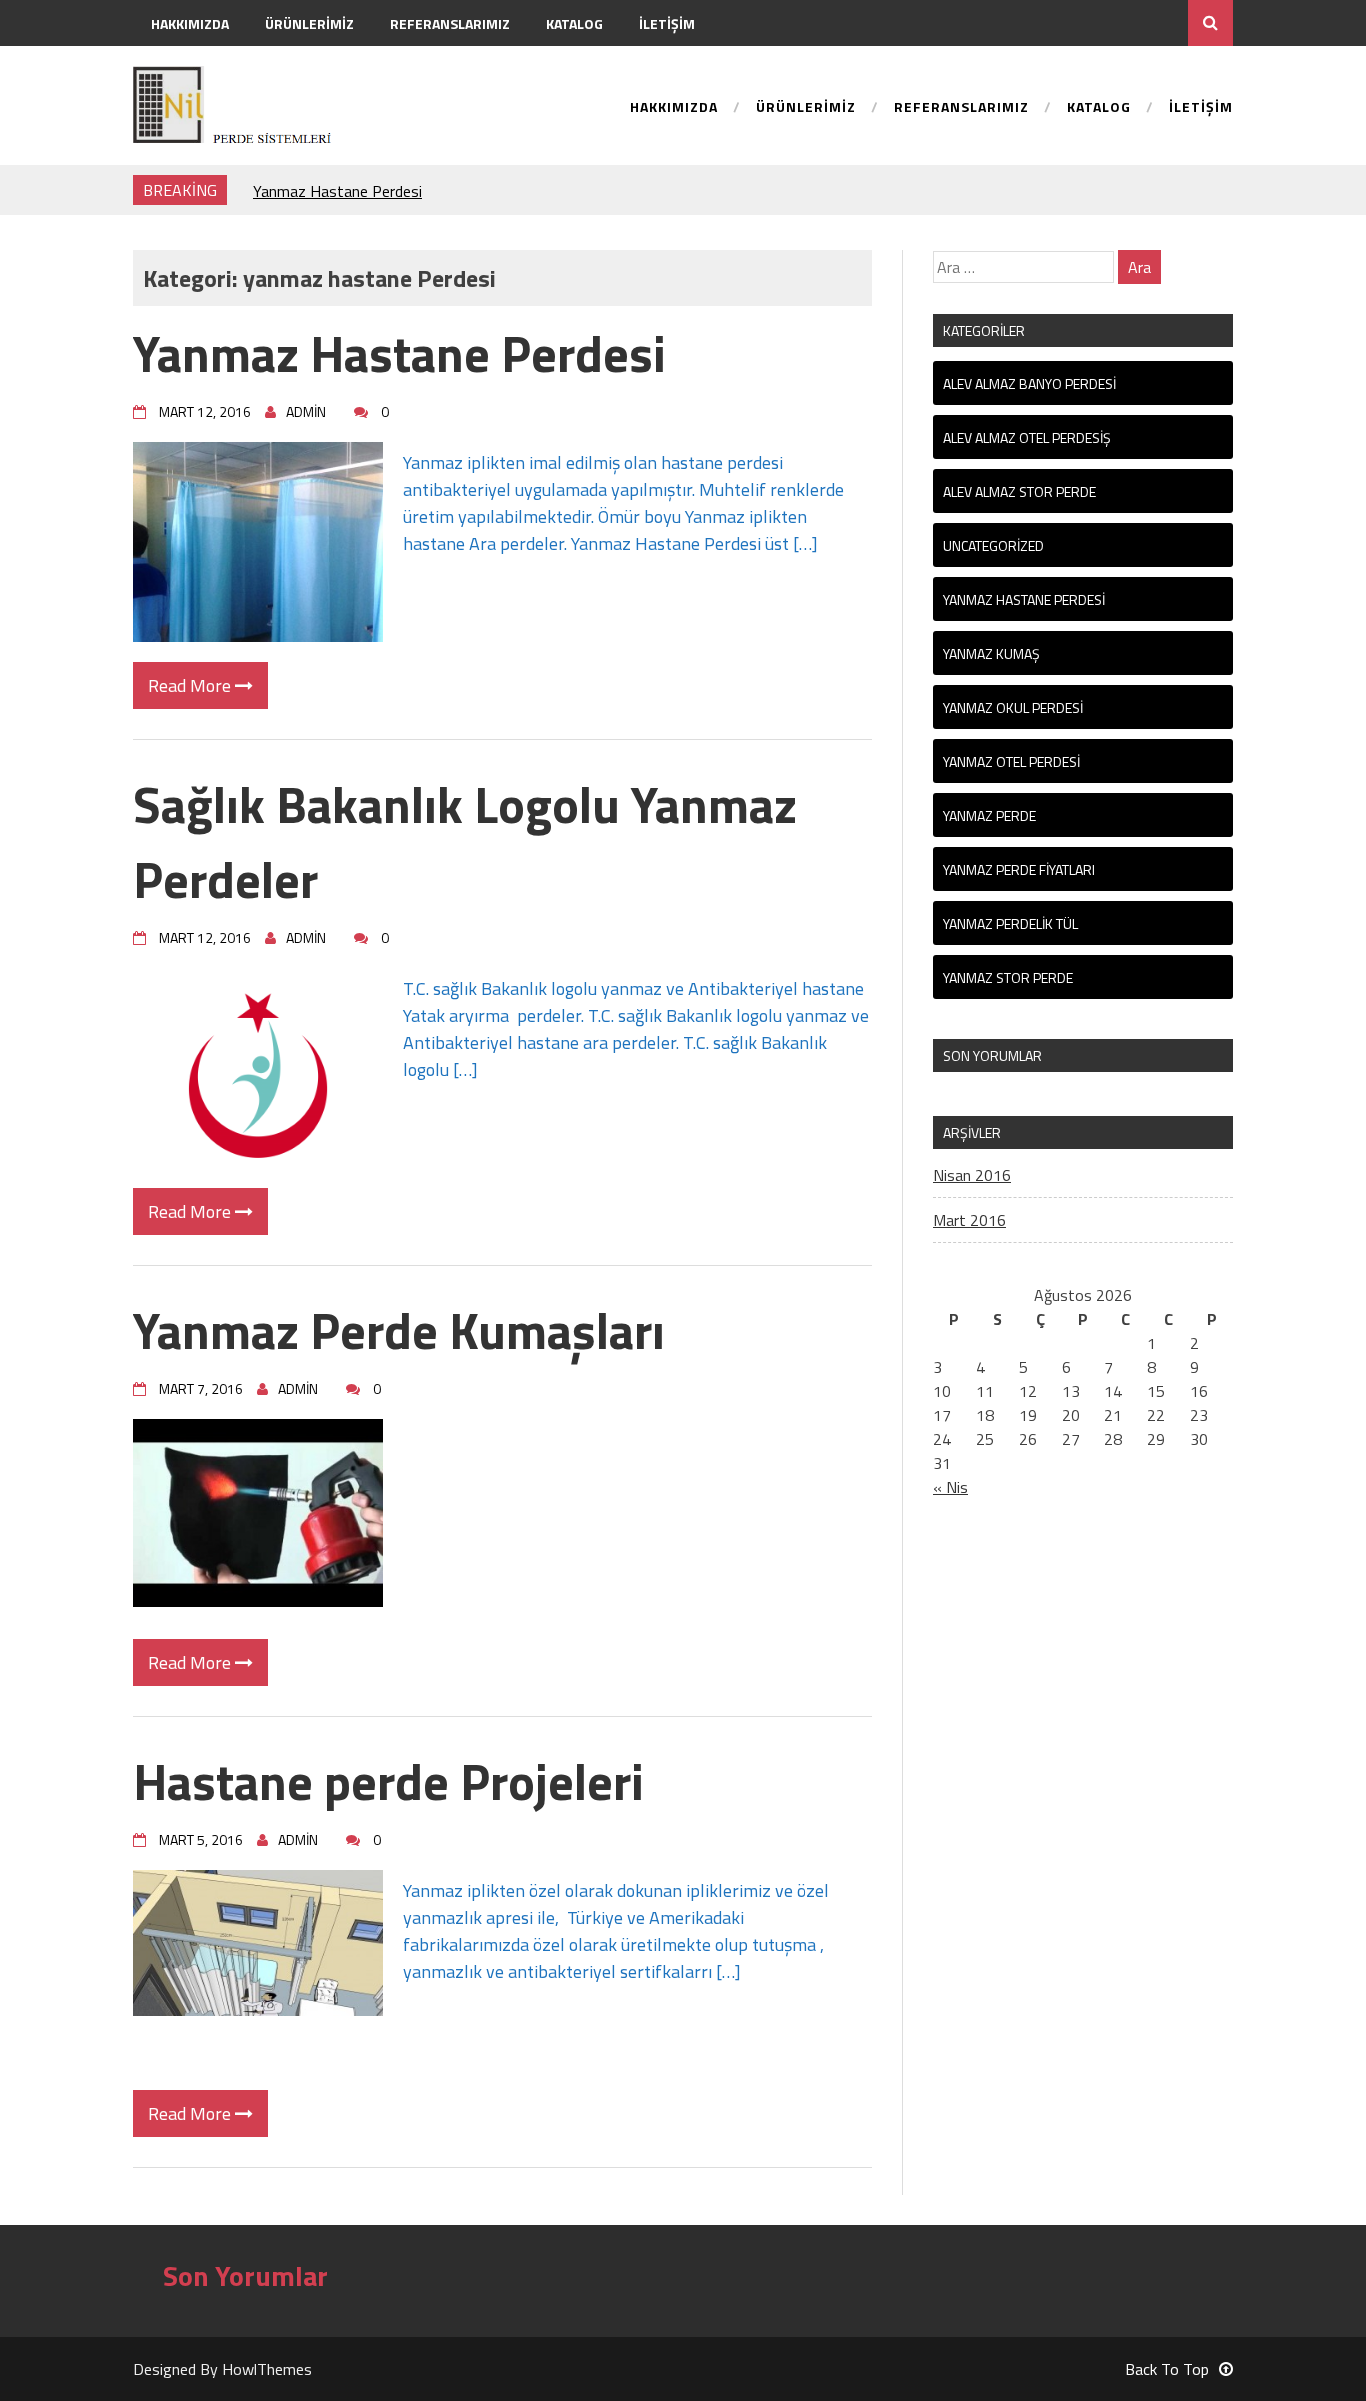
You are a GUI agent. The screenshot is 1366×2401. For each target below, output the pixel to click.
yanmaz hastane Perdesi (1024, 599)
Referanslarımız (450, 23)
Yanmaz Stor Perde (1008, 977)
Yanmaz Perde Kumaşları (399, 1330)
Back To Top (1167, 2369)
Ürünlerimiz (309, 23)
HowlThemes (267, 2369)
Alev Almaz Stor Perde (1019, 491)
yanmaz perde (989, 815)
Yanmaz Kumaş (991, 653)
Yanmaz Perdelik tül (1010, 923)
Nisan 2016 (972, 1175)
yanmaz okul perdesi (1013, 707)
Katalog (574, 23)
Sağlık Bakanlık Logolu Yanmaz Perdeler (465, 841)
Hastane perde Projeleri (388, 1781)
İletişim (667, 23)
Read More (191, 685)
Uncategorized (993, 545)
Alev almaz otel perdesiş (1027, 437)
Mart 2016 (969, 1220)
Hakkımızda (190, 23)
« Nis (950, 1487)
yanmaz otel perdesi (1011, 761)
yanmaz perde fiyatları (1019, 869)
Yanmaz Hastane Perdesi (337, 190)
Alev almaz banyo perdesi (1029, 383)
